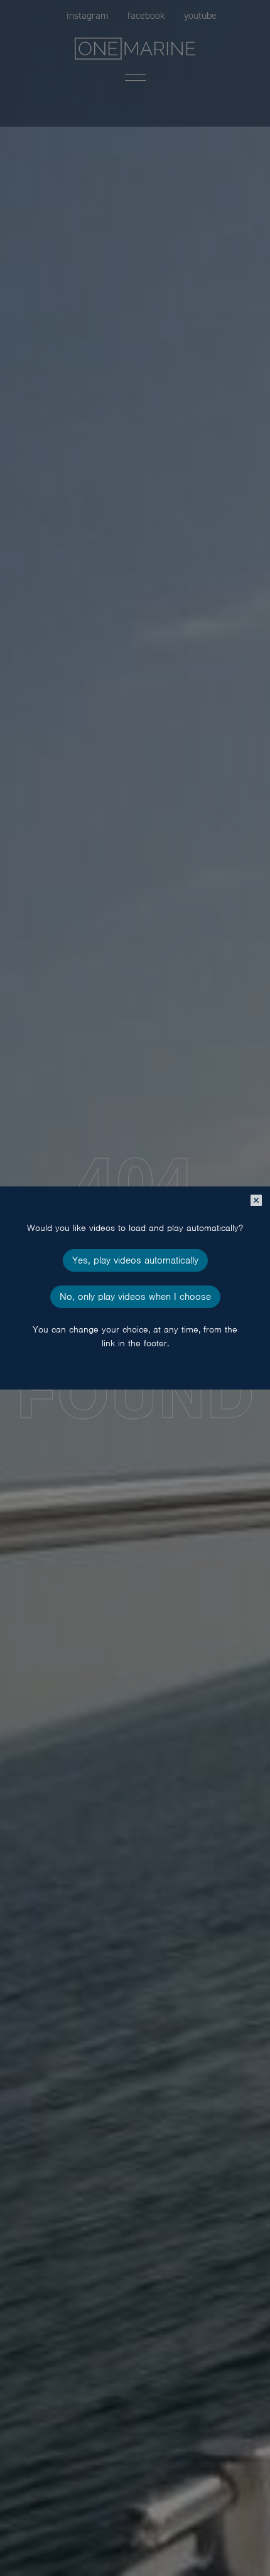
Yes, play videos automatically (135, 1260)
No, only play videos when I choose (135, 1297)
